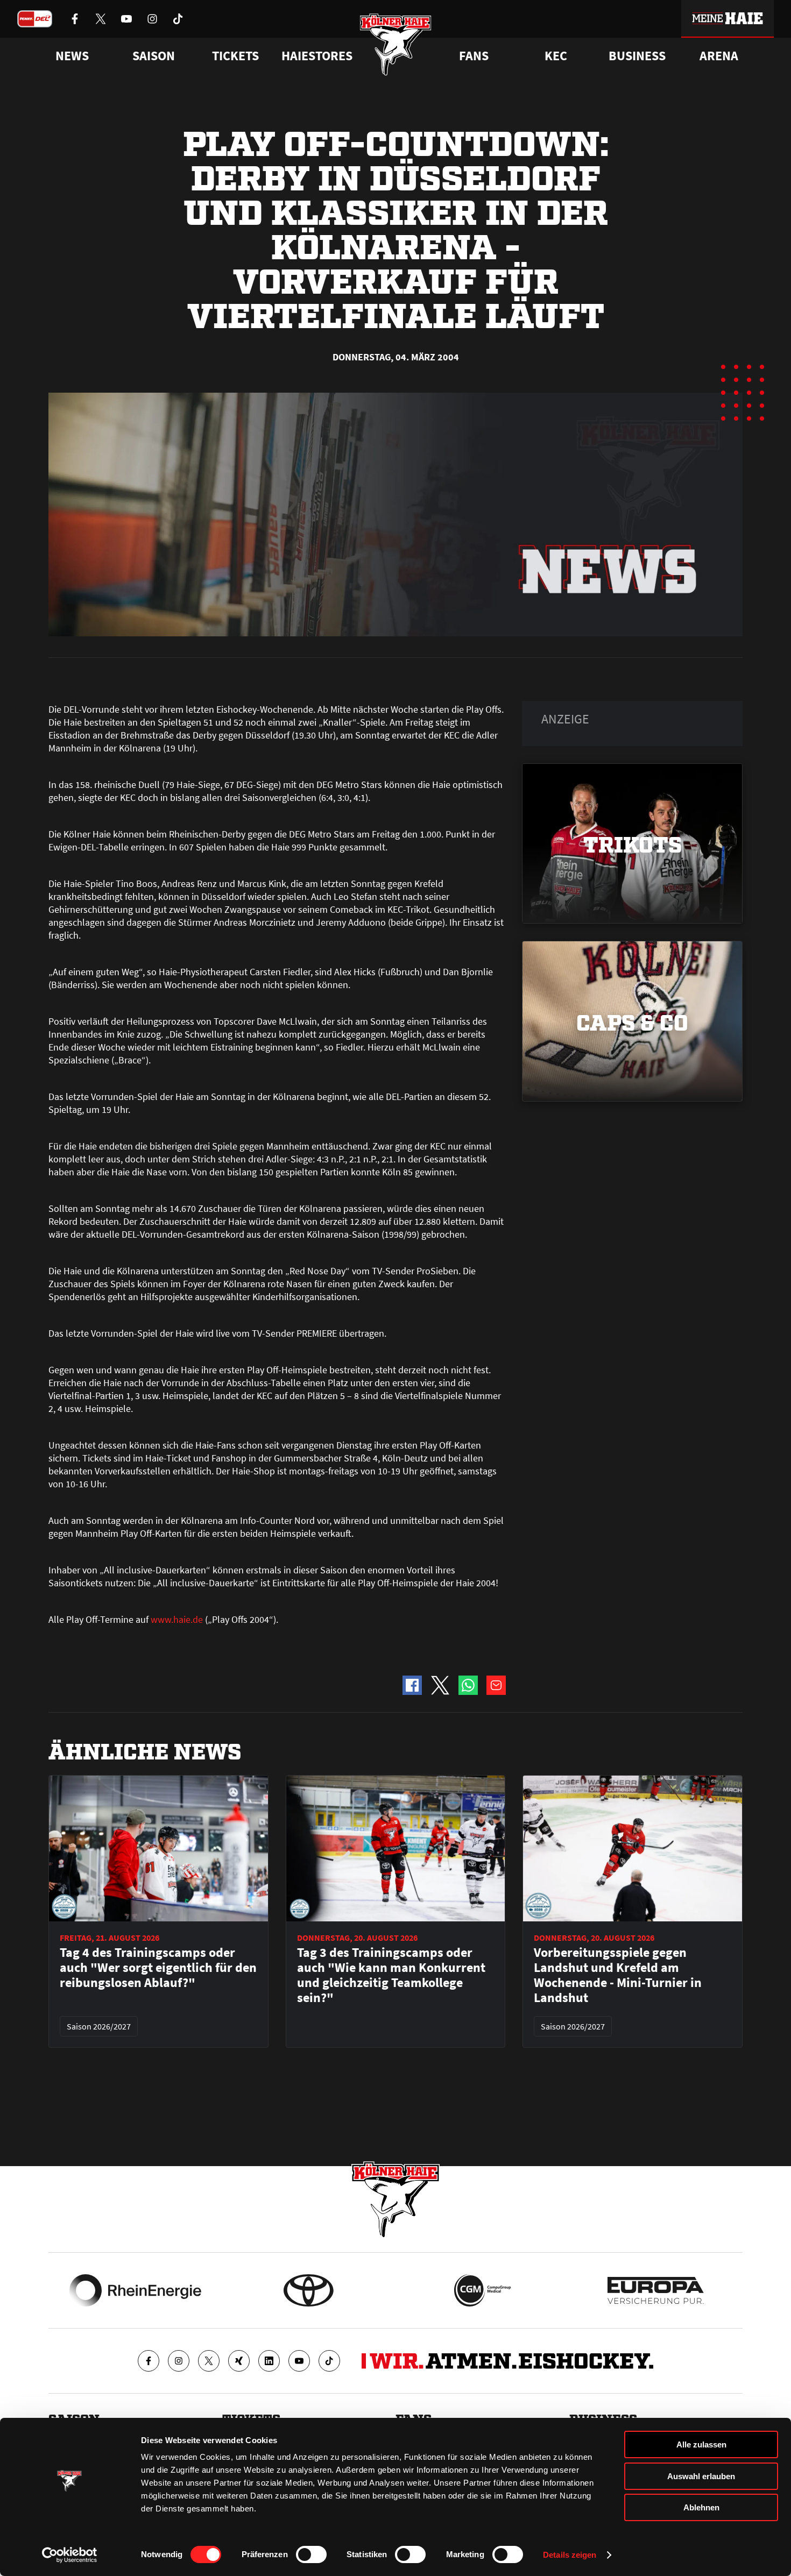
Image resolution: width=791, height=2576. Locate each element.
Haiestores (317, 56)
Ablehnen (701, 2507)
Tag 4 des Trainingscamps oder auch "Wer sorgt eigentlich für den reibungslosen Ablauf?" (158, 1968)
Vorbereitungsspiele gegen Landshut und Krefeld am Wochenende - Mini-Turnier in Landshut (618, 1975)
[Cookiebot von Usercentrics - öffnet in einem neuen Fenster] (70, 2555)
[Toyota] (309, 2290)
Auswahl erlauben (701, 2476)
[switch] (311, 2554)
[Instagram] (179, 2361)
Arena (719, 56)
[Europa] (656, 2290)
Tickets (235, 56)
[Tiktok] (329, 2361)
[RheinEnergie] (135, 2290)
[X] (209, 2361)
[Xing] (239, 2361)
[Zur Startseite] (396, 44)
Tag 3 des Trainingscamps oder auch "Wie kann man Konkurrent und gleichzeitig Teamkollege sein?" (391, 1975)
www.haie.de (177, 1619)
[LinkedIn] (269, 2361)
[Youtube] (299, 2361)
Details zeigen (570, 2555)
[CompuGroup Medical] (482, 2290)
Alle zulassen (701, 2444)
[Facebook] (149, 2361)
